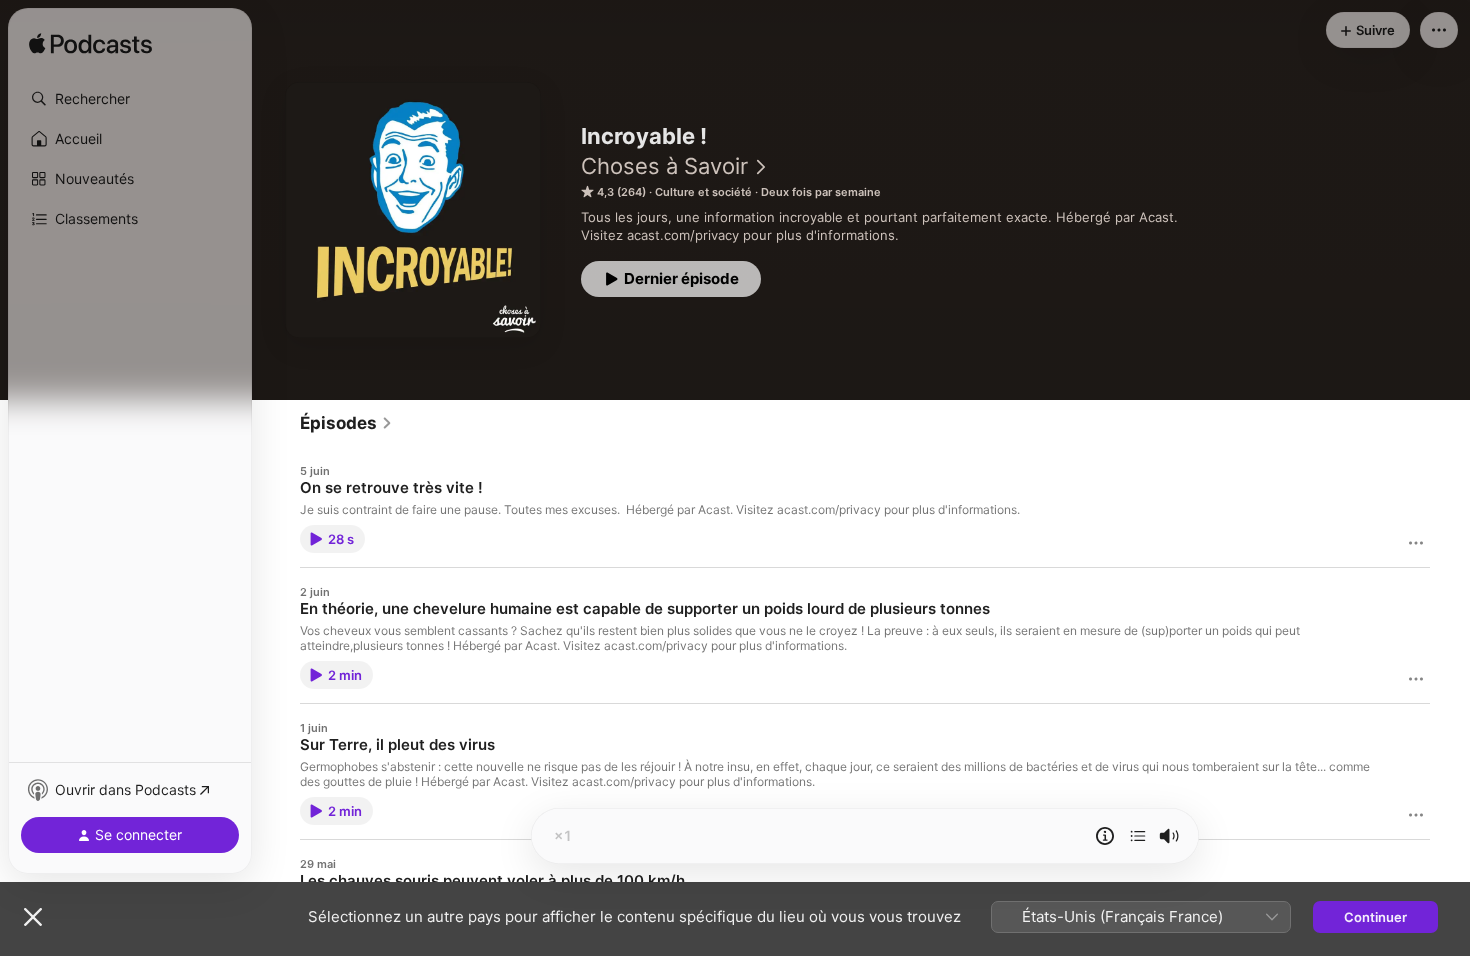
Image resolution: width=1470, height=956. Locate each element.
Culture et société (703, 192)
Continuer (1375, 917)
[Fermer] (33, 917)
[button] (130, 99)
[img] (90, 45)
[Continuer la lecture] (1138, 836)
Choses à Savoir (664, 166)
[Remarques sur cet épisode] (1105, 836)
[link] (346, 423)
